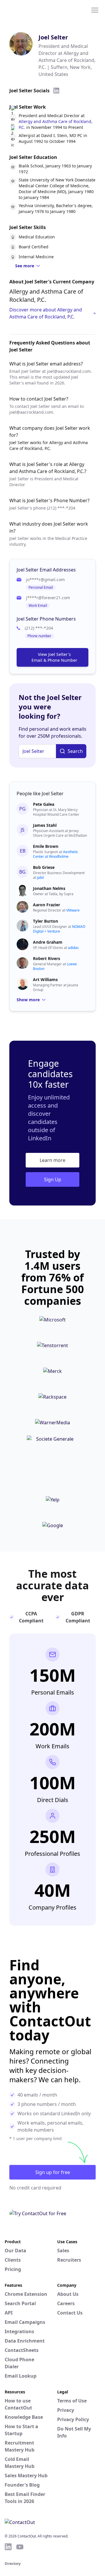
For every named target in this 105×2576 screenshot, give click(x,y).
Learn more (52, 1160)
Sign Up (53, 1179)
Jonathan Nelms (49, 888)
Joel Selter (53, 37)
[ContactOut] (33, 10)
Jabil (40, 878)
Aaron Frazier (47, 905)
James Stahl (45, 825)
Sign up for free (53, 2172)
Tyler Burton (45, 921)
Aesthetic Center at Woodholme (56, 854)
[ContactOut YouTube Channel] (20, 2547)
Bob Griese (44, 867)
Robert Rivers (47, 958)
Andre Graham (48, 942)
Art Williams (45, 979)
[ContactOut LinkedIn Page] (8, 2547)
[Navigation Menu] (95, 10)
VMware (73, 910)
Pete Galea (44, 804)
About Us (68, 2294)
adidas (73, 948)
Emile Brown (46, 846)
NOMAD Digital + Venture (59, 929)
